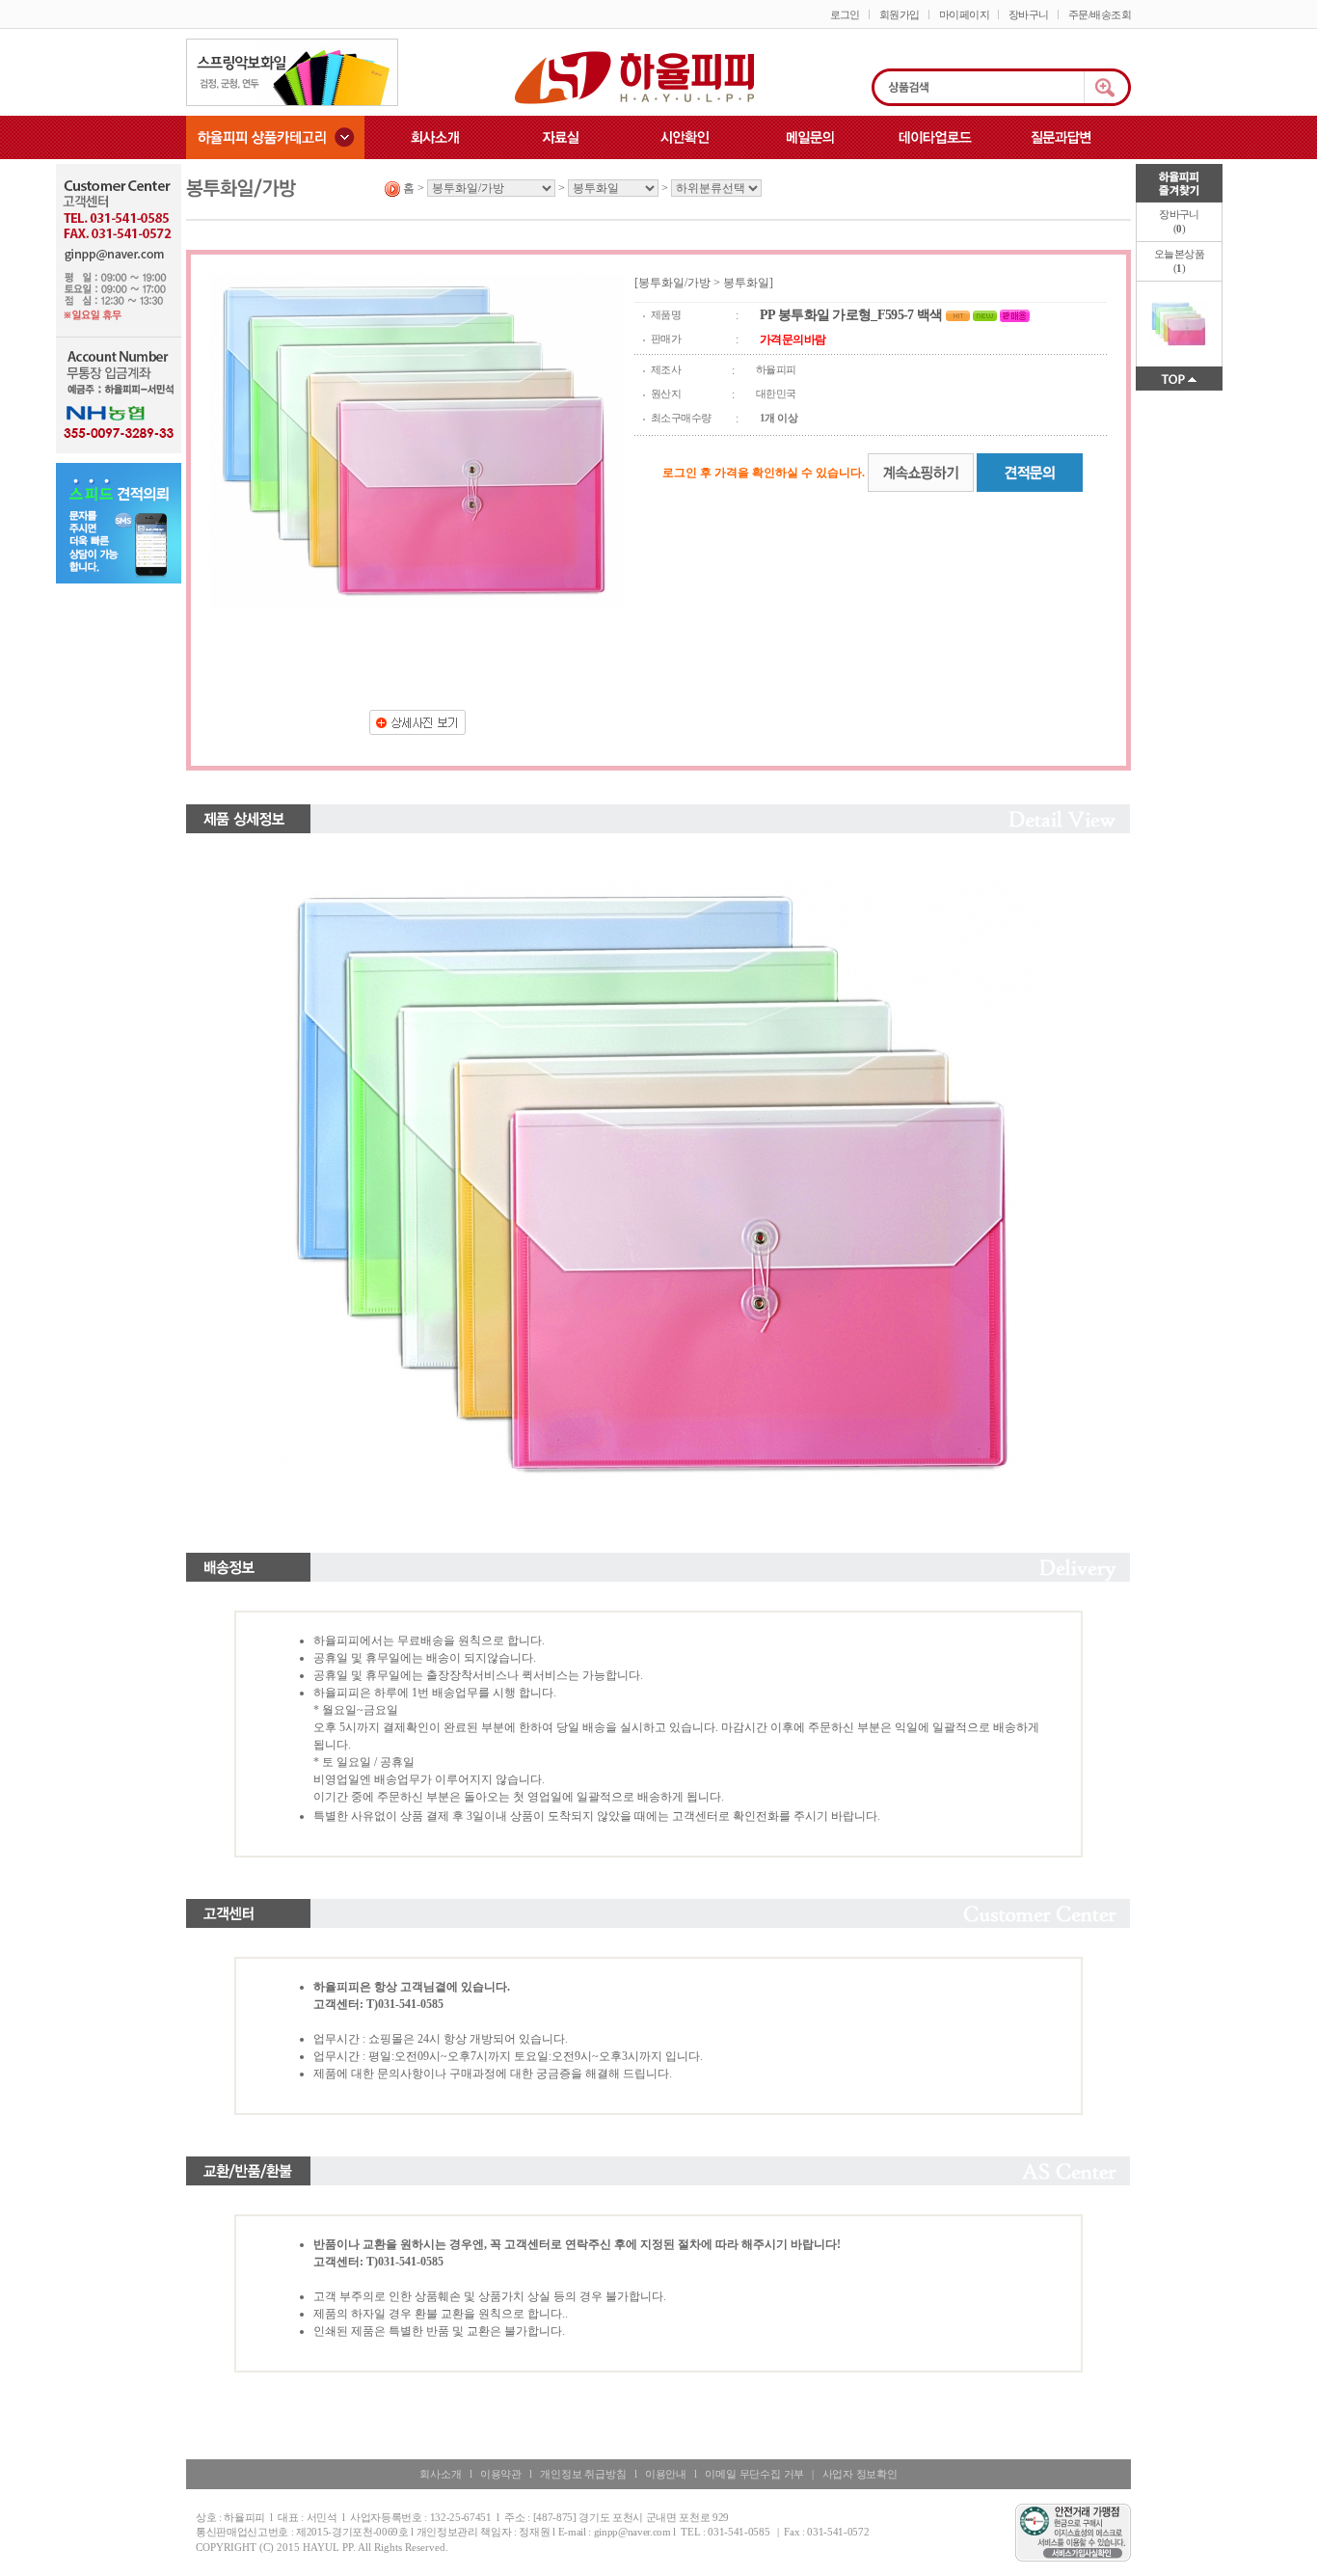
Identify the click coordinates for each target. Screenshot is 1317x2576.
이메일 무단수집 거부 (754, 2474)
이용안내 (666, 2474)
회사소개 (440, 2474)
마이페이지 (964, 14)
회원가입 (900, 14)
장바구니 (1029, 14)
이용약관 (501, 2474)
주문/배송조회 (1100, 14)
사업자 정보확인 (860, 2474)
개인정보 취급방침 (583, 2474)
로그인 (845, 14)
